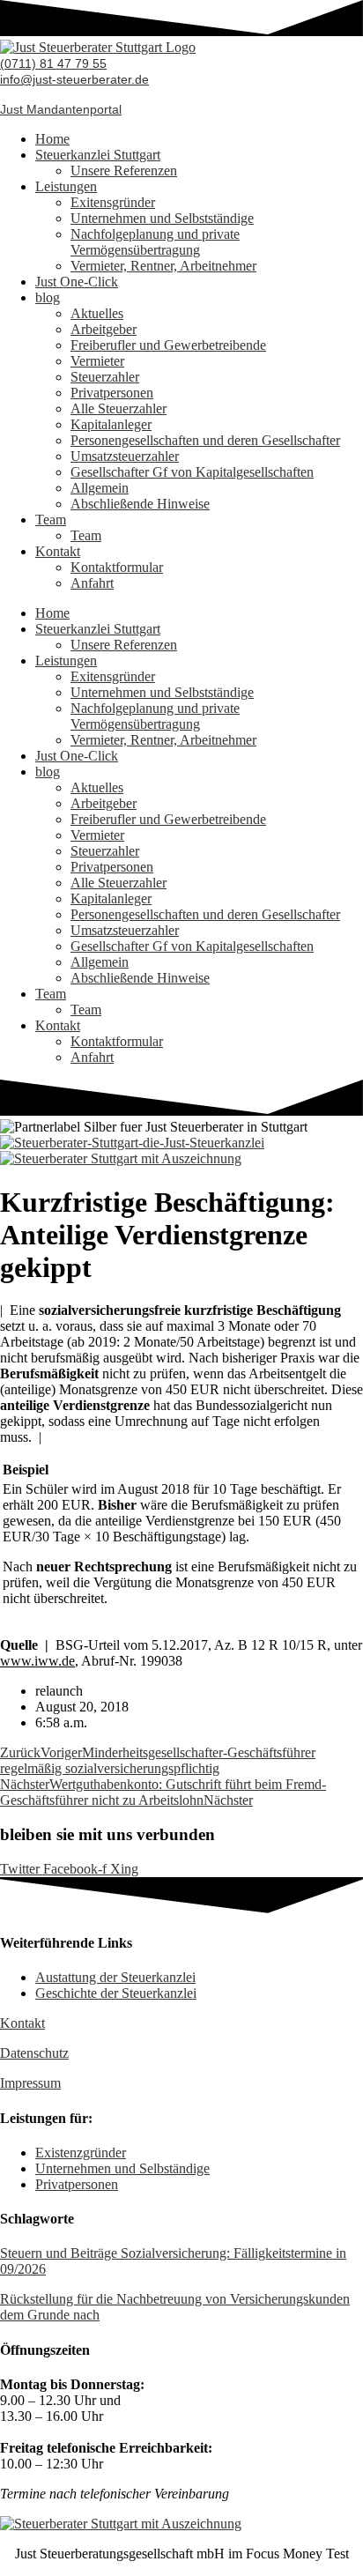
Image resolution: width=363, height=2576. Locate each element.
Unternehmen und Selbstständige (162, 218)
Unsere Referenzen (124, 171)
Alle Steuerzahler (119, 408)
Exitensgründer (113, 202)
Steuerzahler (105, 377)
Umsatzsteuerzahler (125, 456)
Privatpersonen (112, 393)
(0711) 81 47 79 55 (53, 63)
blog (48, 297)
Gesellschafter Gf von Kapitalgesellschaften (192, 472)
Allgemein (100, 488)
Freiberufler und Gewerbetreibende (168, 345)
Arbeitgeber (104, 329)
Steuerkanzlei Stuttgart (98, 155)
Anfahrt (92, 583)
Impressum (30, 2083)
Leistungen (66, 186)
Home (52, 139)
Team (51, 520)
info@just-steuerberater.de (74, 79)
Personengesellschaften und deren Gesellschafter (205, 440)
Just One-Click (77, 282)
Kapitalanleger (111, 424)
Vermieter (97, 361)
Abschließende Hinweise (140, 504)
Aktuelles (97, 313)
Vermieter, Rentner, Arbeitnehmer (163, 266)
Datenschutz (34, 2053)
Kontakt (58, 551)
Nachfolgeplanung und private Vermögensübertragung (155, 242)
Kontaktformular (117, 567)
